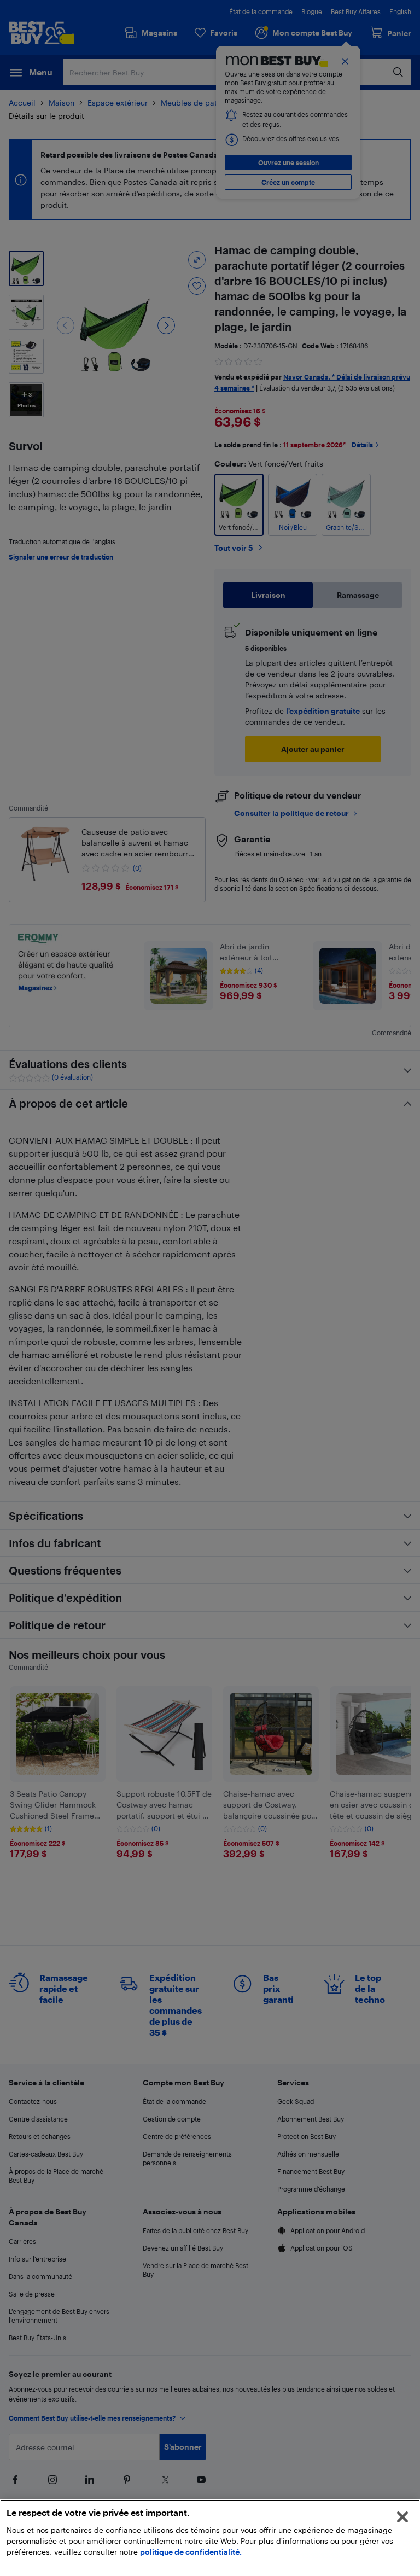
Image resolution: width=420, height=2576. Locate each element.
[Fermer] (402, 2517)
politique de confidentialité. (191, 2552)
